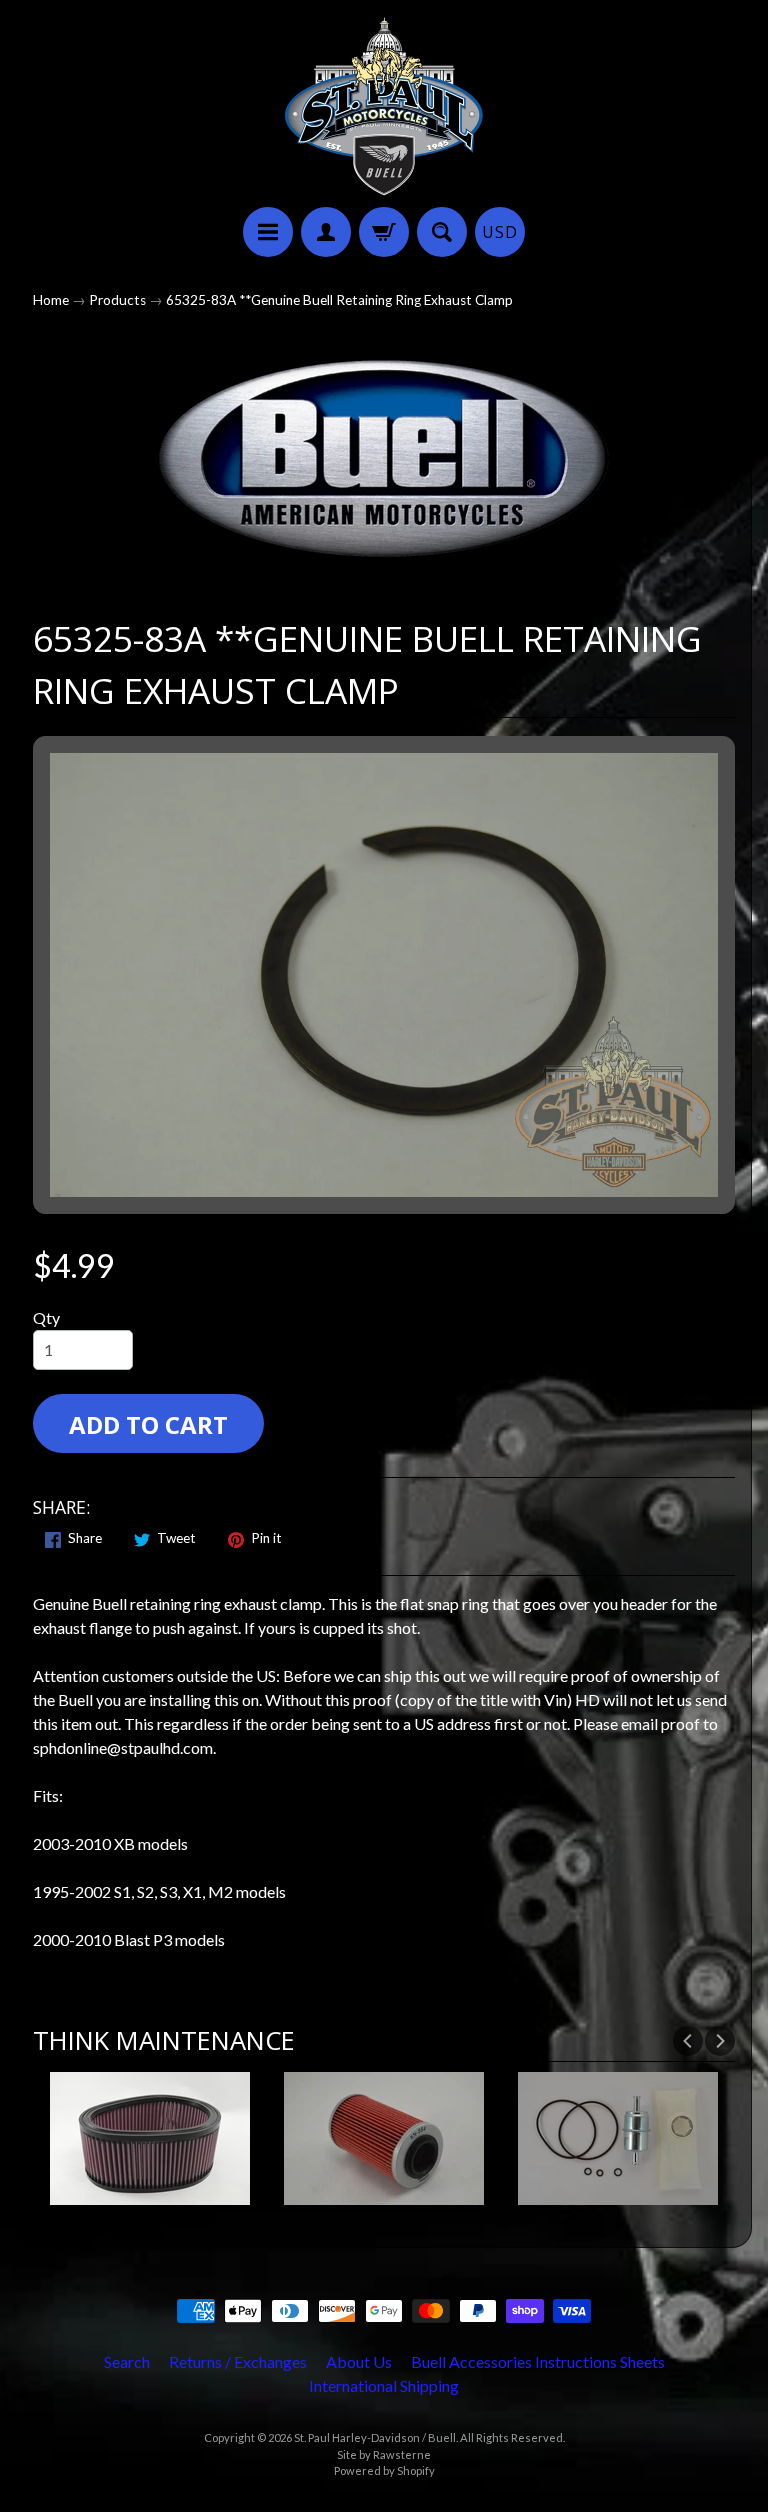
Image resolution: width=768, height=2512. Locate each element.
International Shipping (384, 2385)
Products (117, 300)
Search (127, 2361)
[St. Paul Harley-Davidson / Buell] (384, 106)
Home (51, 300)
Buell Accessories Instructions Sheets (538, 2361)
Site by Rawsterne (384, 2454)
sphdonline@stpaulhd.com (123, 1747)
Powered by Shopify (384, 2470)
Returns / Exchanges (238, 2361)
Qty (46, 1317)
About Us (359, 2361)
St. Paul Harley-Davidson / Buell (375, 2437)
